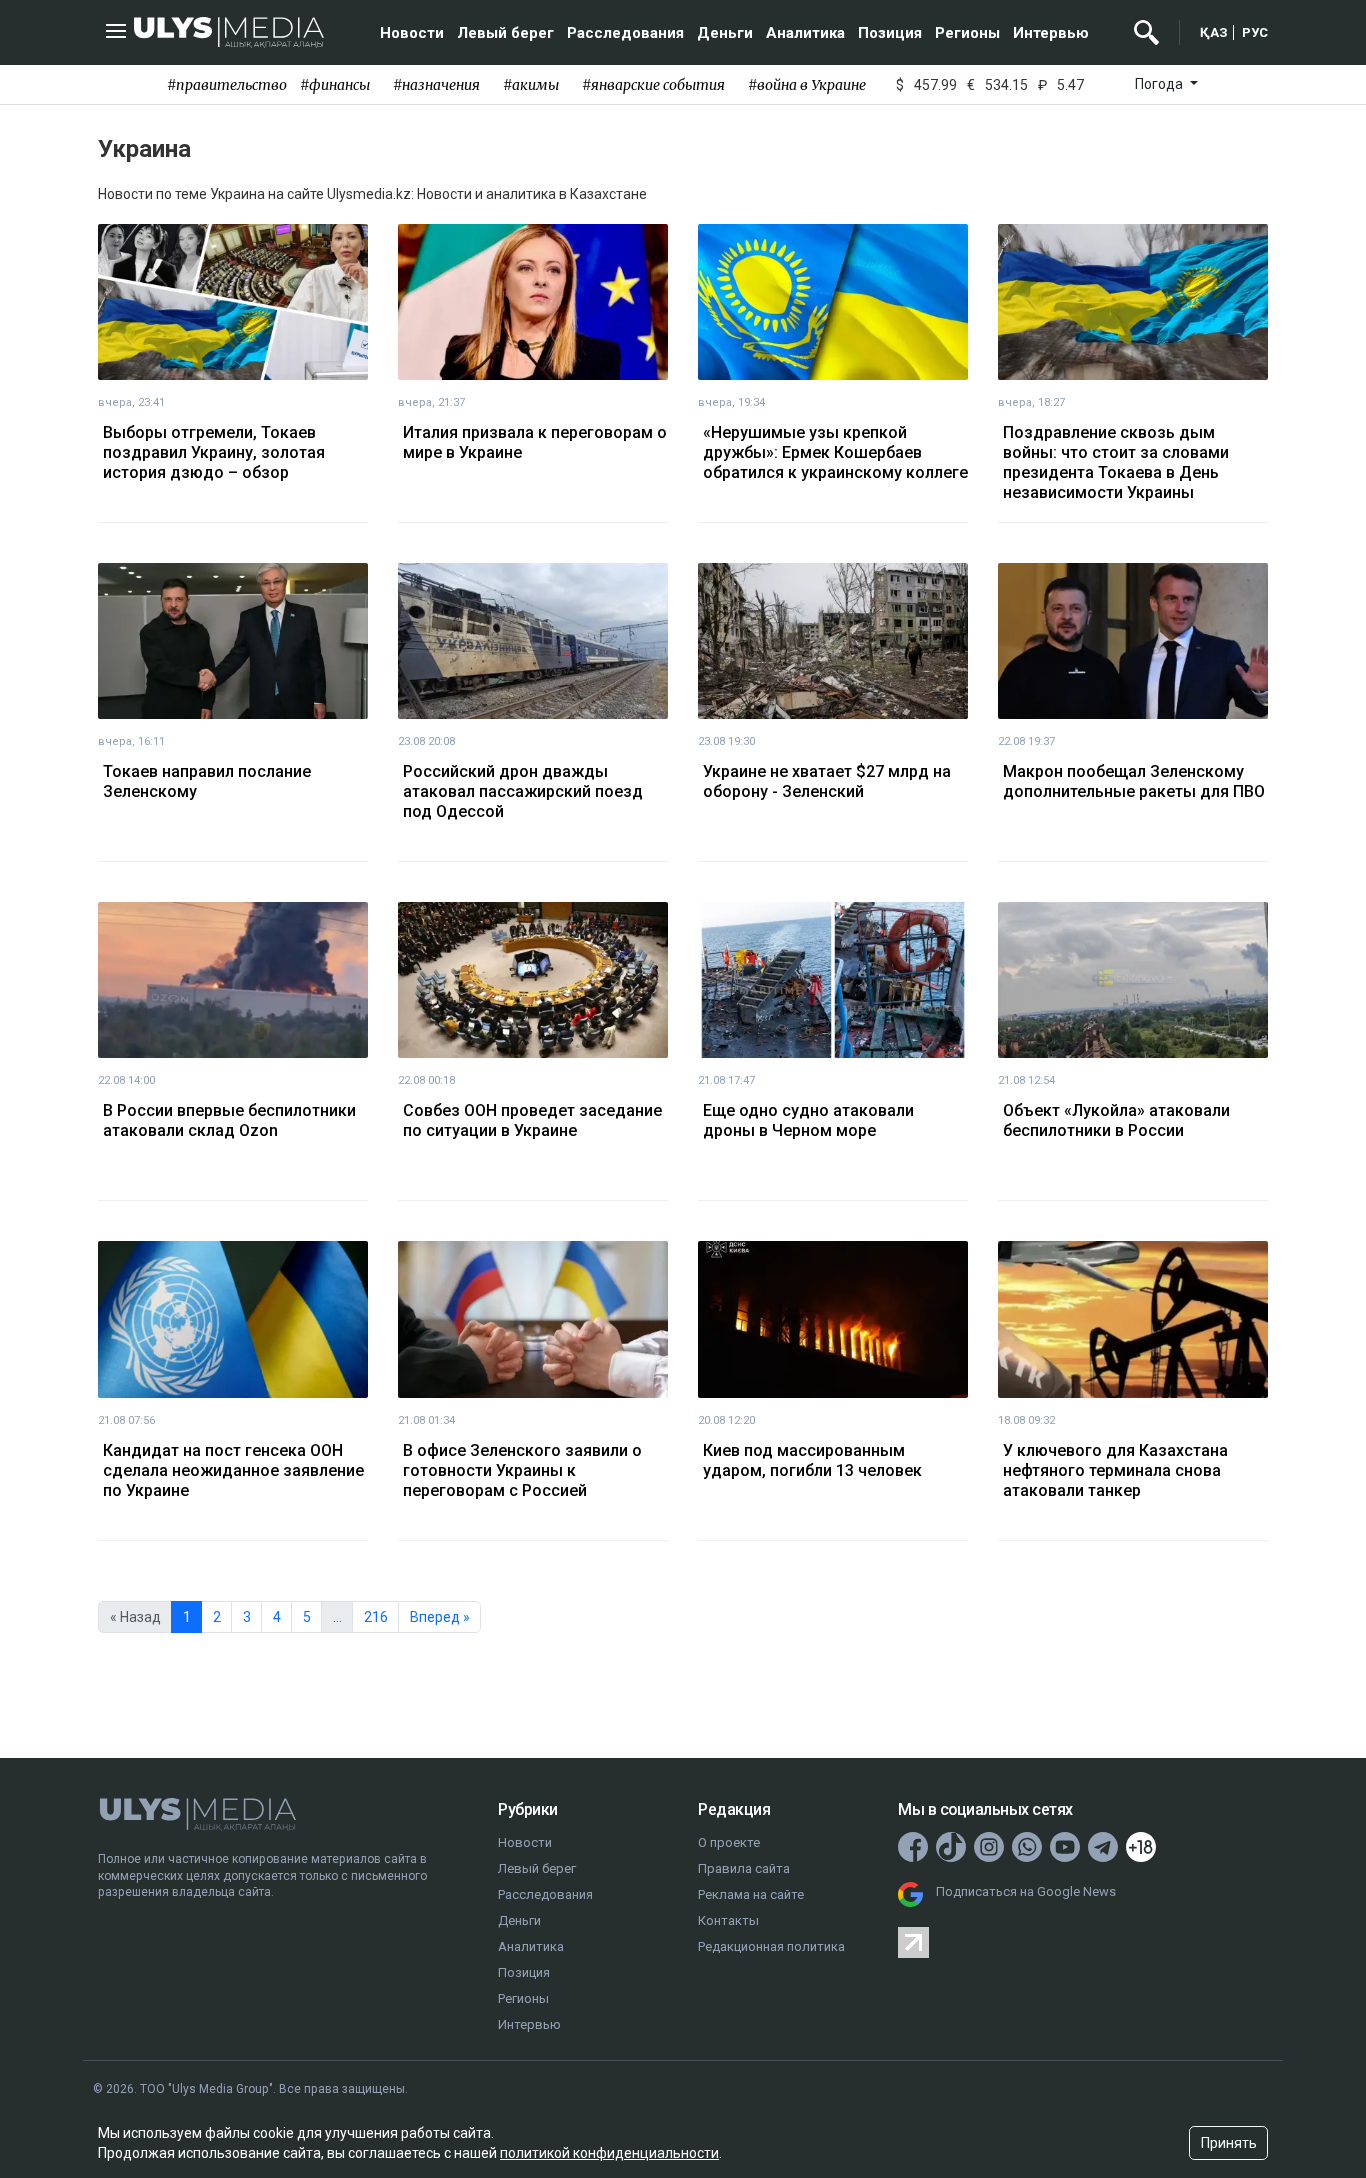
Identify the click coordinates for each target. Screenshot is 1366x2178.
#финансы (335, 85)
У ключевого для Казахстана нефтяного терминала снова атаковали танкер (1115, 1470)
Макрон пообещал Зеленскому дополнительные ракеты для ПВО (1134, 781)
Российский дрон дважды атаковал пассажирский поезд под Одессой (523, 791)
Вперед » (440, 1617)
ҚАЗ (1214, 32)
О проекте (729, 1842)
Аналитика (805, 33)
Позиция (890, 33)
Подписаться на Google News (1026, 1891)
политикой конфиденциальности (609, 2153)
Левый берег (505, 33)
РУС (1255, 32)
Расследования (625, 33)
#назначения (436, 85)
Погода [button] (1160, 84)
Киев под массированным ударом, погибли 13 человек (812, 1460)
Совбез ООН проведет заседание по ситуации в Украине (532, 1120)
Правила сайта (744, 1868)
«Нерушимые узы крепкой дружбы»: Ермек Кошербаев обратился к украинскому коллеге (835, 452)
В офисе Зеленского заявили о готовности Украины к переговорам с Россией (522, 1470)
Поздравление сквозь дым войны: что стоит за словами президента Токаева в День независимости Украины (1116, 462)
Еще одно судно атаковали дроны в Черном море (808, 1120)
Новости (412, 33)
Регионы (967, 33)
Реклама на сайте (751, 1894)
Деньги (725, 33)
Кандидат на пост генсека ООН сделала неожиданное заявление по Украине (233, 1470)
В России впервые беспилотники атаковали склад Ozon (229, 1120)
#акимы (531, 85)
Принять (1229, 2143)
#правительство (227, 85)
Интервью (1051, 33)
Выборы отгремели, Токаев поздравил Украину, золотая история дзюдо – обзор (214, 452)
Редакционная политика (771, 1946)
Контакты (728, 1920)
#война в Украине (807, 85)
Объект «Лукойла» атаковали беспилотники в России (1116, 1120)
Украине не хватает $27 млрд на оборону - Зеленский (827, 781)
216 (376, 1617)
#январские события (653, 85)
